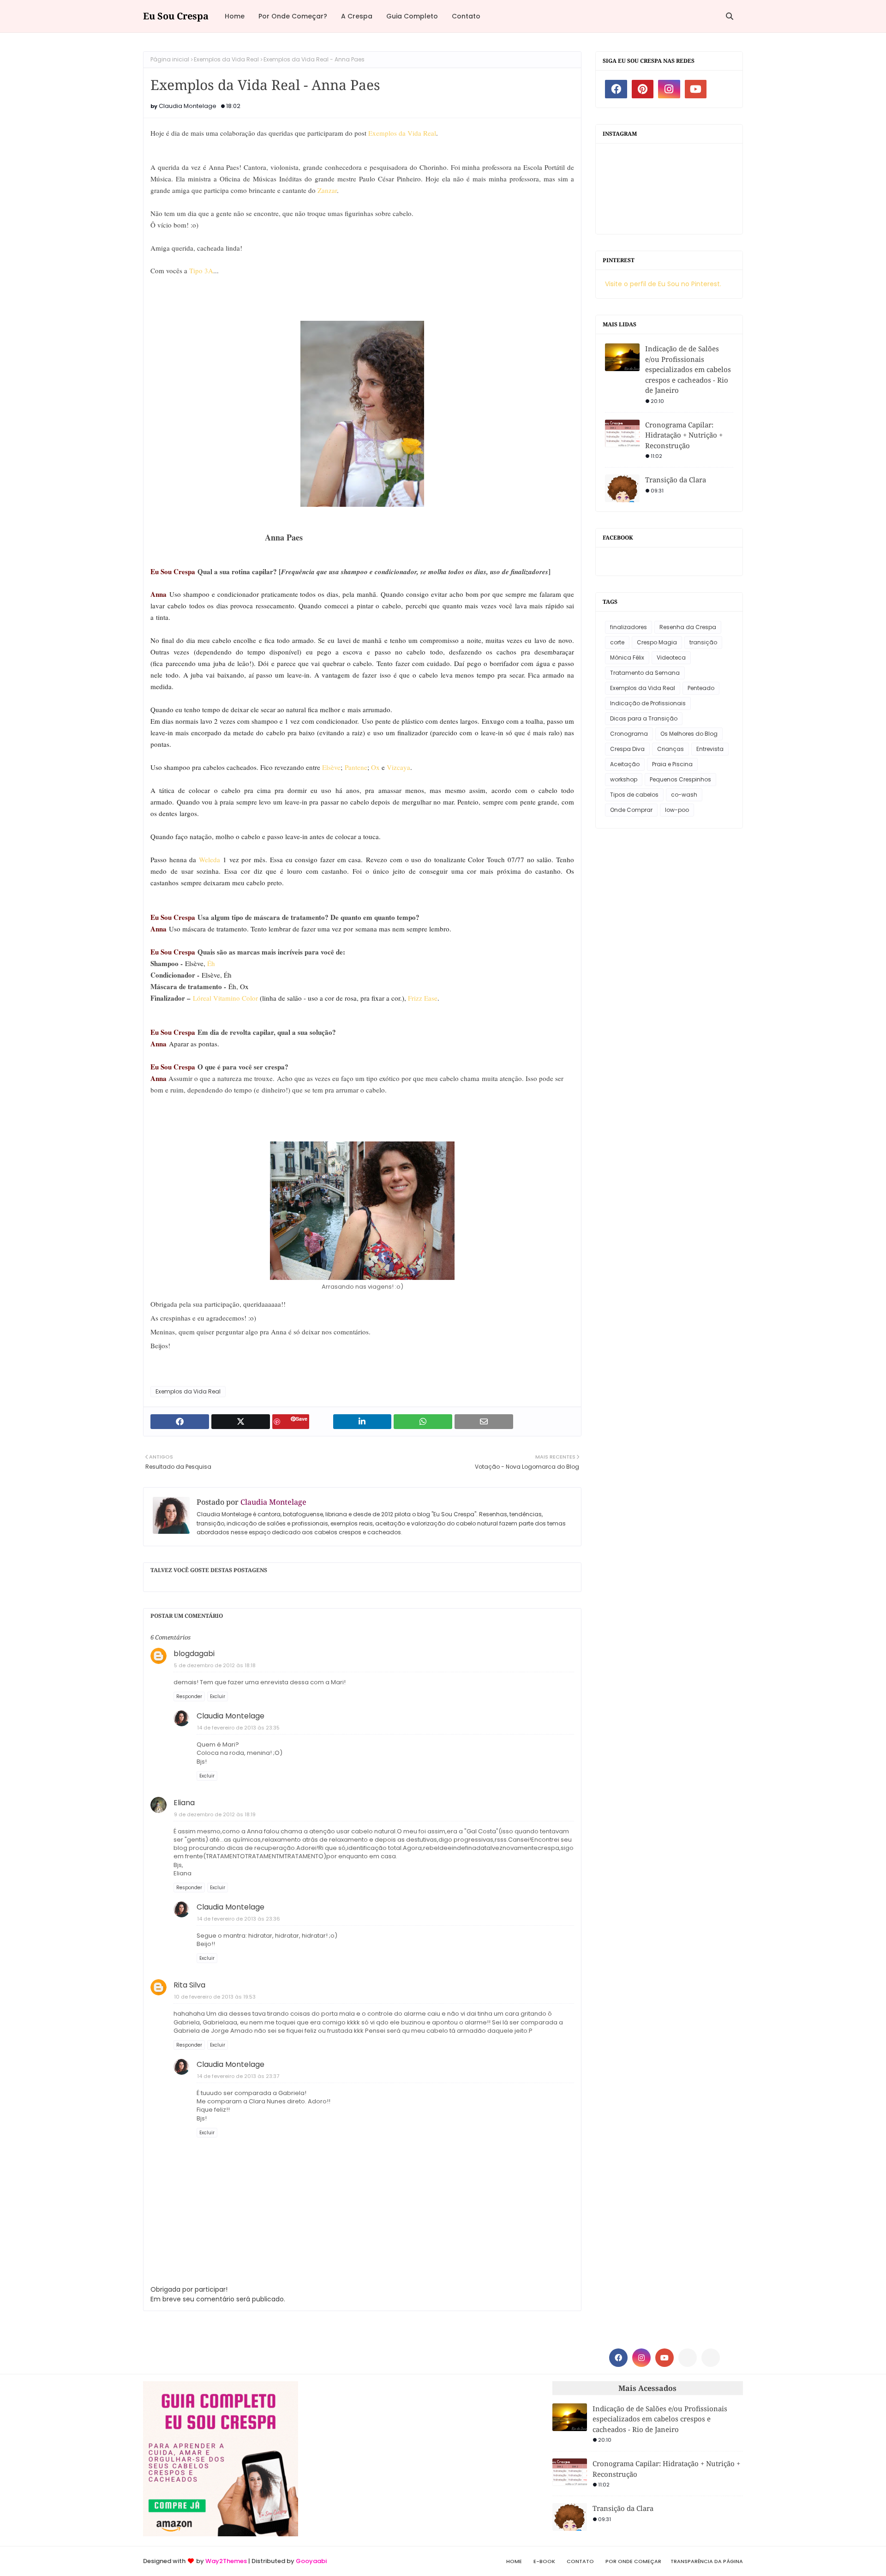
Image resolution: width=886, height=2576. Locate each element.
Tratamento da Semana (645, 673)
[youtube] (696, 89)
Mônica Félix (627, 658)
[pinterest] (643, 89)
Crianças (670, 749)
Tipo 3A (201, 270)
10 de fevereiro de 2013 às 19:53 (215, 1997)
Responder (189, 1696)
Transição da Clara (676, 480)
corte (617, 642)
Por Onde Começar (633, 2561)
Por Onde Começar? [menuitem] (293, 16)
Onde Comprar (631, 810)
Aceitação (625, 764)
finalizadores (629, 627)
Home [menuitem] (235, 16)
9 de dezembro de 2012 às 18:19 (215, 1814)
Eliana (184, 1803)
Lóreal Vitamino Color (225, 998)
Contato (580, 2561)
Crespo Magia (657, 642)
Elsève (331, 767)
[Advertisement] (425, 2446)
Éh (211, 963)
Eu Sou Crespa (176, 16)
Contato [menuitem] (466, 16)
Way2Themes (226, 2561)
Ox (375, 767)
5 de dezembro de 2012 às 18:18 (215, 1665)
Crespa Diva (627, 749)
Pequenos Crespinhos (680, 779)
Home (514, 2561)
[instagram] (669, 89)
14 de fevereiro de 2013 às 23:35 (238, 1728)
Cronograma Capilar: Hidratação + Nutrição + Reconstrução (684, 435)
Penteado (701, 688)
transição (703, 642)
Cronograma (629, 734)
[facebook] (616, 89)
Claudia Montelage (188, 106)
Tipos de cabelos (634, 795)
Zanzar (327, 190)
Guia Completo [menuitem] (412, 16)
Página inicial (170, 59)
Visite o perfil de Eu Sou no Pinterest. (663, 284)
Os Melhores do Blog (689, 734)
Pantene (356, 767)
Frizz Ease (423, 998)
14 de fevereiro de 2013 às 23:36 (239, 1919)
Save (302, 1419)
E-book (544, 2561)
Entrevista (710, 749)
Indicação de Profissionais (648, 703)
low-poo (677, 810)
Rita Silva (189, 1985)
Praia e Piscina (672, 764)
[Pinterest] (688, 2358)
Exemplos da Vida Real (226, 59)
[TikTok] (711, 2358)
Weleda (211, 859)
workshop (624, 779)
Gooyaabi (311, 2561)
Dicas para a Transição (644, 718)
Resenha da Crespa (688, 627)
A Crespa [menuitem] (357, 16)
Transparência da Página (707, 2561)
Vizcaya (398, 767)
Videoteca (671, 658)
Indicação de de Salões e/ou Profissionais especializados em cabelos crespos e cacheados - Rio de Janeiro (688, 369)
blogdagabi (194, 1654)
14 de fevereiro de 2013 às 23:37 (238, 2076)
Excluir (218, 1696)
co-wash (684, 795)
